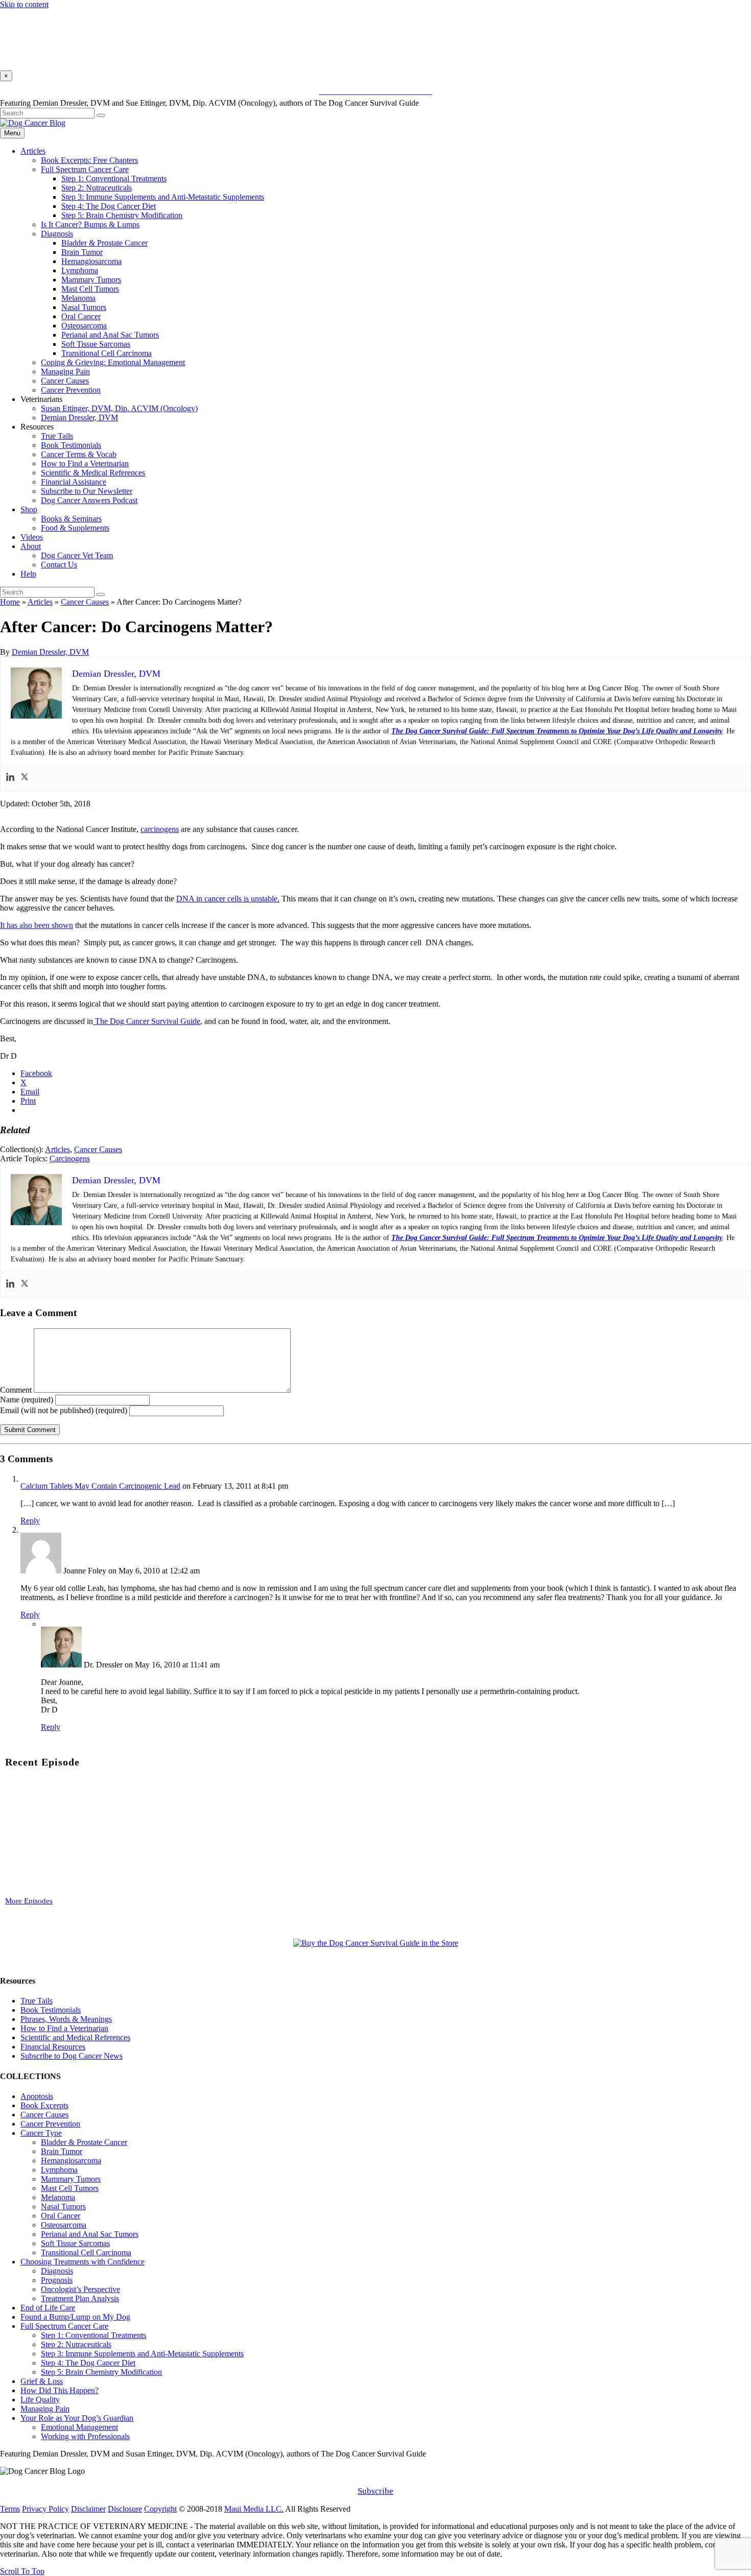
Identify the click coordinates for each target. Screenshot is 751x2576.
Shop (29, 509)
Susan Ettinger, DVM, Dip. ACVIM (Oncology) (119, 408)
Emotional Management (79, 2427)
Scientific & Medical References (93, 473)
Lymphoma (80, 270)
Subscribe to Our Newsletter (87, 491)
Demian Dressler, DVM (79, 418)
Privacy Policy (45, 2509)
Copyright (160, 2509)
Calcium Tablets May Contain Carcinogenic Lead (100, 1486)
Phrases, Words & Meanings (66, 2019)
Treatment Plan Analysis (80, 2298)
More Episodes (29, 1901)
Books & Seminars (71, 519)
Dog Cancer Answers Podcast (89, 500)
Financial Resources (53, 2047)
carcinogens (160, 829)
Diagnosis (57, 234)
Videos (32, 537)
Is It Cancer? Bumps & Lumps (90, 224)
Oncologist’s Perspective (80, 2289)
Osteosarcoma (84, 326)
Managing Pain (65, 372)
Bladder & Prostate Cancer (104, 243)
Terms (10, 2509)
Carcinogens (70, 1159)
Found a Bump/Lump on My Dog (75, 2317)
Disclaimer (88, 2509)
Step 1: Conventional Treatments (114, 178)
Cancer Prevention (71, 390)
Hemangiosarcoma (91, 261)
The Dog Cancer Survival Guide (147, 1021)
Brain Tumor (82, 252)
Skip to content (24, 4)
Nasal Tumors (84, 307)
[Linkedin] (10, 778)
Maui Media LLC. (254, 2509)
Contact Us (59, 565)
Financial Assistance (74, 482)
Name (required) (27, 1400)
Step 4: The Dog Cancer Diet (109, 206)
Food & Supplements (75, 528)
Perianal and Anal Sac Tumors (110, 335)
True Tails (57, 436)
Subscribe (375, 2491)
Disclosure (125, 2509)
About (31, 546)
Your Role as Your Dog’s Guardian (77, 2418)
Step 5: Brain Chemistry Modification (122, 215)
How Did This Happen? (60, 2390)
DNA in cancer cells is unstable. (228, 899)
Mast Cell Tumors (90, 289)
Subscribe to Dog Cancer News (72, 2056)
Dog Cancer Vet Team (77, 555)
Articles (33, 151)
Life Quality (40, 2400)
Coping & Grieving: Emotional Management (113, 362)
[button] (375, 1459)
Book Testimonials (71, 445)
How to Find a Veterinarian (85, 463)
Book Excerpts (44, 2105)
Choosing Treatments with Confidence (83, 2262)
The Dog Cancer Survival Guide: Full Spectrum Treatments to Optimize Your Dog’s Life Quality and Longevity (557, 731)
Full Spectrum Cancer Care (85, 169)
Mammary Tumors (91, 280)
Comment (16, 1390)
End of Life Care (48, 2308)
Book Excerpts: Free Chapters (89, 160)
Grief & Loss (42, 2381)
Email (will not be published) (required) (64, 1410)
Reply (30, 1521)
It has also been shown (37, 925)
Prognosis (57, 2280)
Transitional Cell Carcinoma (107, 353)
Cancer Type (41, 2133)
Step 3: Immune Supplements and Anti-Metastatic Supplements (163, 197)
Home (10, 602)
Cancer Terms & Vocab (79, 454)
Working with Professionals (85, 2436)
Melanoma (78, 298)
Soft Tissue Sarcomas (96, 344)
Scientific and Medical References (75, 2037)
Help (28, 574)
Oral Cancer (81, 316)
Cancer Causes (65, 381)
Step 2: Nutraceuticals (97, 188)
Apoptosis (37, 2096)
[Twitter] (25, 778)
